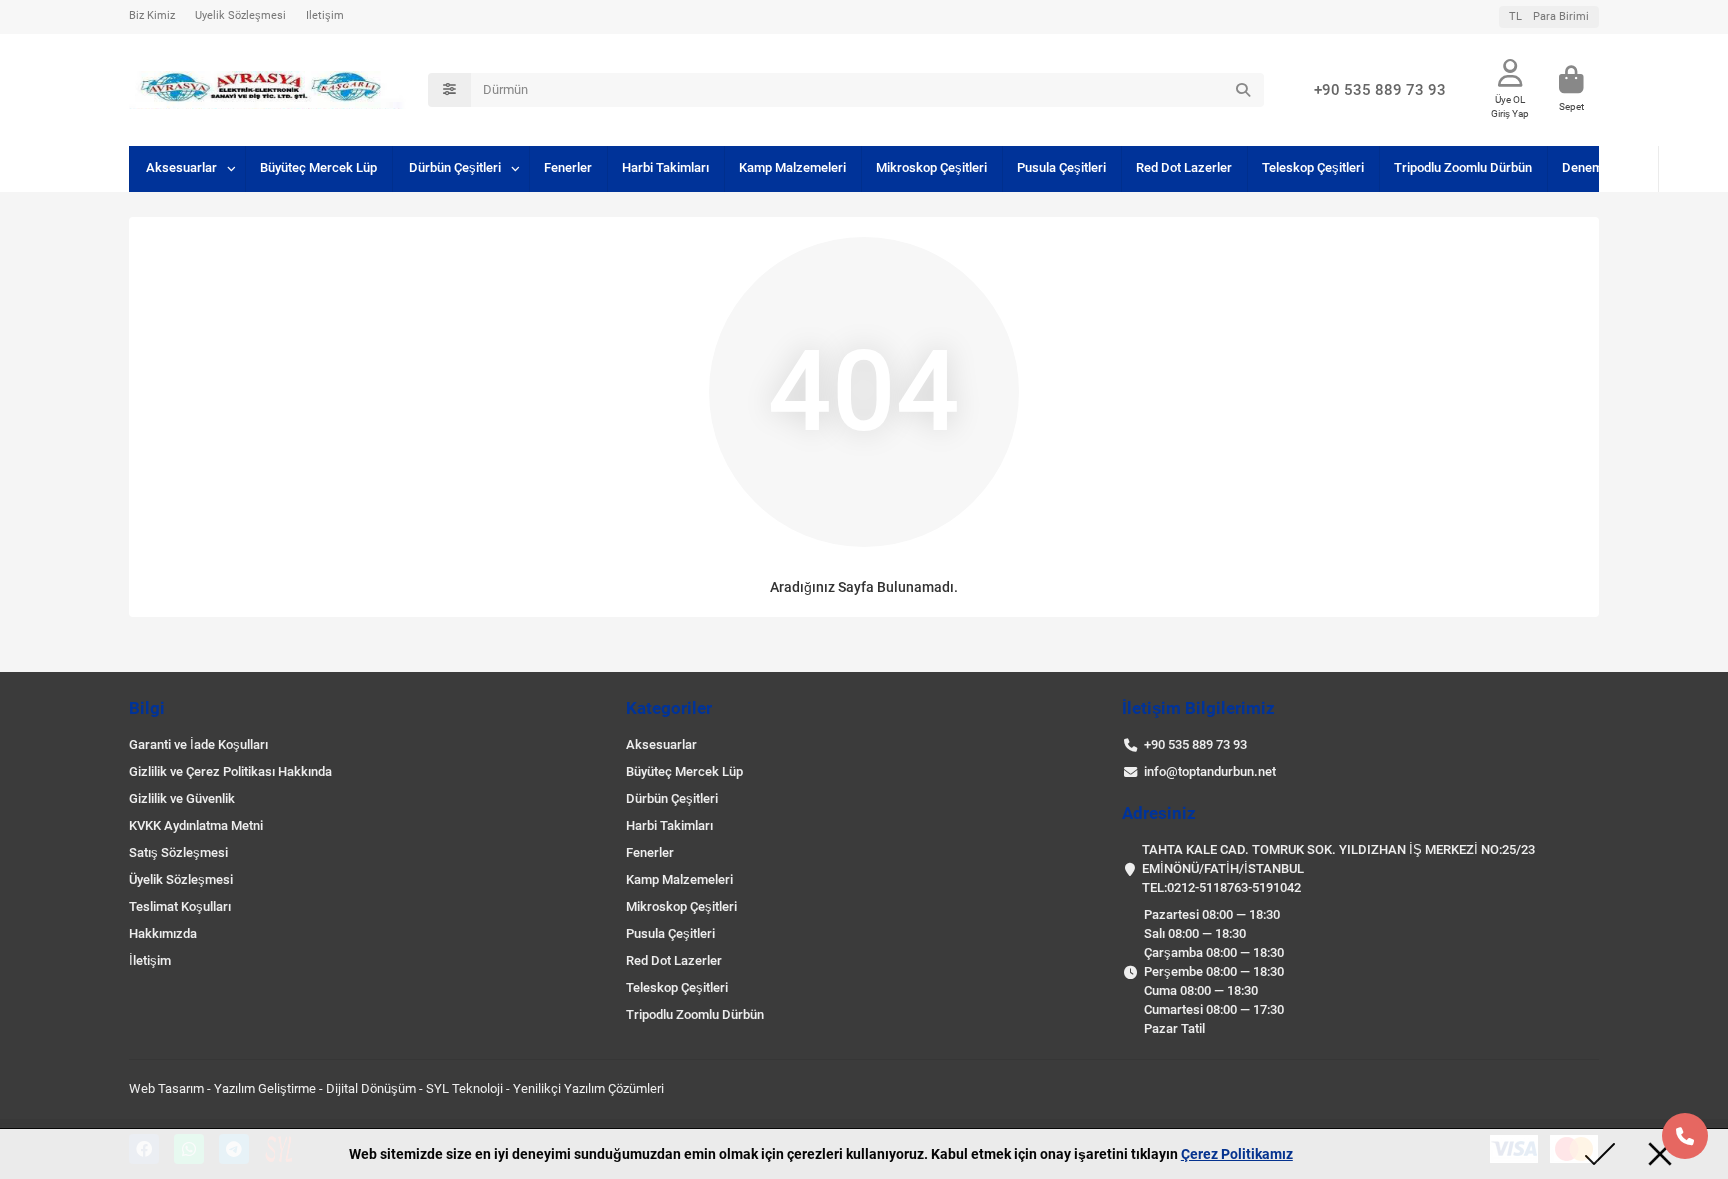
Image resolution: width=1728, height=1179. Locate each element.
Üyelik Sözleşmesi (240, 15)
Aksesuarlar (181, 167)
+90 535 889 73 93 (1380, 90)
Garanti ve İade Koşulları (198, 744)
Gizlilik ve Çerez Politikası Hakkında (230, 771)
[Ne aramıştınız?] (1243, 90)
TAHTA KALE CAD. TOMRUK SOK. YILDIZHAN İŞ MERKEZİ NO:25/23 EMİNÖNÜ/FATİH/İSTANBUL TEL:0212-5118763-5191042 (1338, 868)
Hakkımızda (163, 933)
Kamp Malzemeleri (792, 167)
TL (1549, 16)
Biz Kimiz (152, 15)
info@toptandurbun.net (1210, 771)
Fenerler (568, 167)
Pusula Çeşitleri (1061, 167)
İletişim (325, 15)
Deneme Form (1602, 167)
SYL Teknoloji (464, 1088)
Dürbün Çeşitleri (455, 167)
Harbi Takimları (665, 167)
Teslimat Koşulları (180, 906)
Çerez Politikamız (1237, 1154)
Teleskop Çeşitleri (1313, 167)
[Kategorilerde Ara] (449, 90)
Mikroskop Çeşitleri (931, 167)
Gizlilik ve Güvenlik (182, 798)
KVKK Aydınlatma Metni (196, 825)
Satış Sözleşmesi (178, 852)
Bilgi (147, 708)
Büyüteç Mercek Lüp (318, 167)
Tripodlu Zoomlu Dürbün (1463, 167)
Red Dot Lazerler (1184, 167)
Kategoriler (669, 708)
